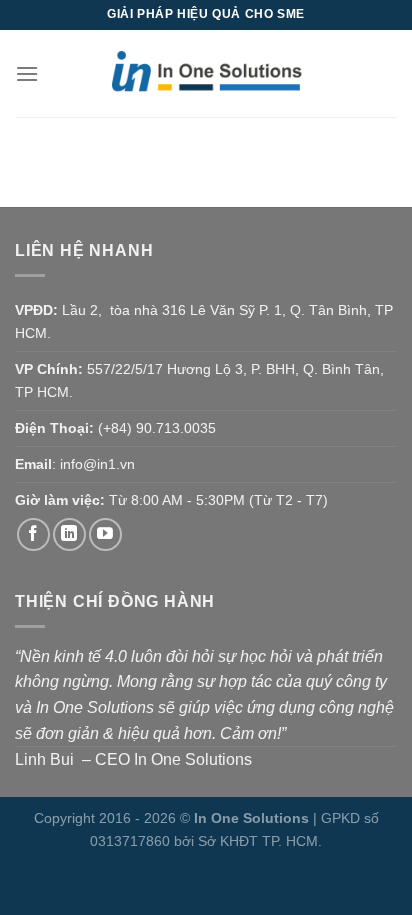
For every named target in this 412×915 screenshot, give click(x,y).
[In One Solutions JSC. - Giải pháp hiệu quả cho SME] (206, 74)
